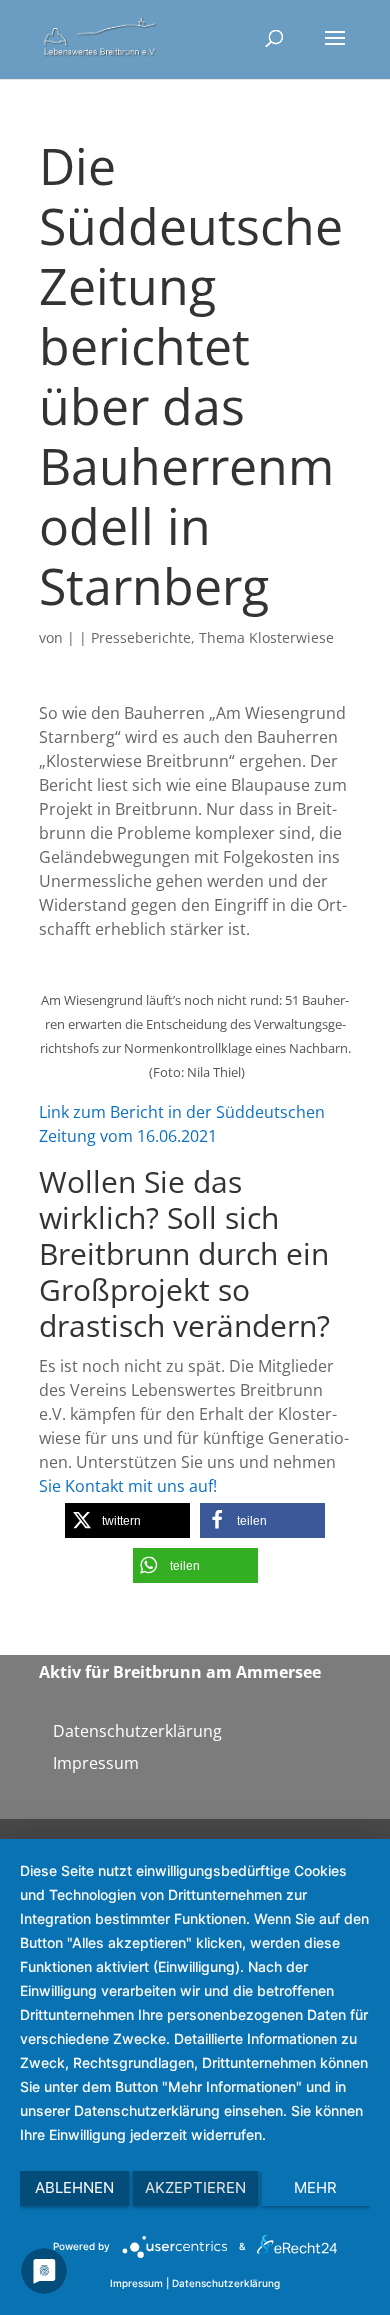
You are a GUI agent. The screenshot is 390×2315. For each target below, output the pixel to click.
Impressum (96, 1763)
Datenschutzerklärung (137, 1731)
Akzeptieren (195, 2187)
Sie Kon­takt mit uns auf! (128, 1486)
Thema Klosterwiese (266, 637)
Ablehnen (74, 2187)
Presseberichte (141, 637)
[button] (127, 1520)
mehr (315, 2187)
